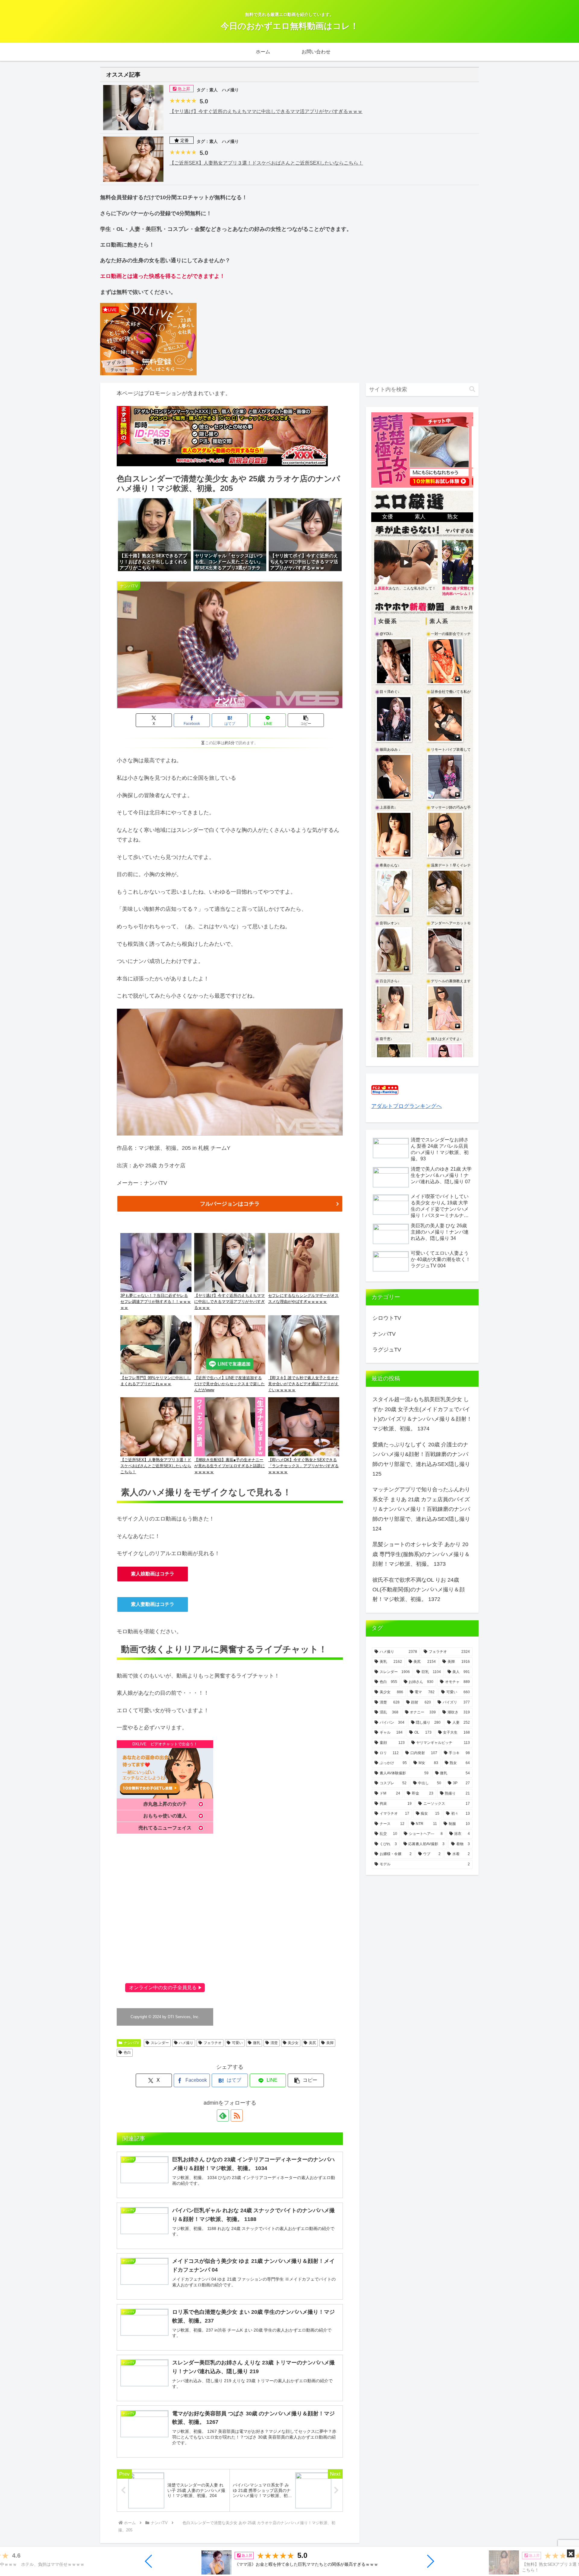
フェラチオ (213, 2043)
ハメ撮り (186, 2043)
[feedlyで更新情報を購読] (223, 2115)
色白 (127, 2052)
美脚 (330, 2043)
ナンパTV (131, 2043)
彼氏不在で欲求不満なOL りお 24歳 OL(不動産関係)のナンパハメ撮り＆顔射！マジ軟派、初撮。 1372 (419, 1590)
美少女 (293, 2043)
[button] (149, 2561)
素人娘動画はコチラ (153, 1574)
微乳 (257, 2043)
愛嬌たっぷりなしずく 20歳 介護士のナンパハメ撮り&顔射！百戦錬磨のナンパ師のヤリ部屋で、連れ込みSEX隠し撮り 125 (421, 1459)
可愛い (237, 2043)
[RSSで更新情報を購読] (237, 2115)
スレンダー (160, 2043)
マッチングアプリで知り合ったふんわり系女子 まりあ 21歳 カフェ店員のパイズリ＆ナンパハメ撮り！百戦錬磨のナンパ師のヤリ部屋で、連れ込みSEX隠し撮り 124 (421, 1509)
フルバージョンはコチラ (230, 1204)
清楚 (274, 2043)
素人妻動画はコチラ (153, 1604)
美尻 (312, 2043)
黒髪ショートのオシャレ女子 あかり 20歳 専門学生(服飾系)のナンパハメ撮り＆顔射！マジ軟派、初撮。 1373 (421, 1554)
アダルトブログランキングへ (407, 1106)
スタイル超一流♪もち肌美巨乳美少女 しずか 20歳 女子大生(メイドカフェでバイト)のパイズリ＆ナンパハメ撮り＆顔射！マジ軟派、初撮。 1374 (422, 1414)
